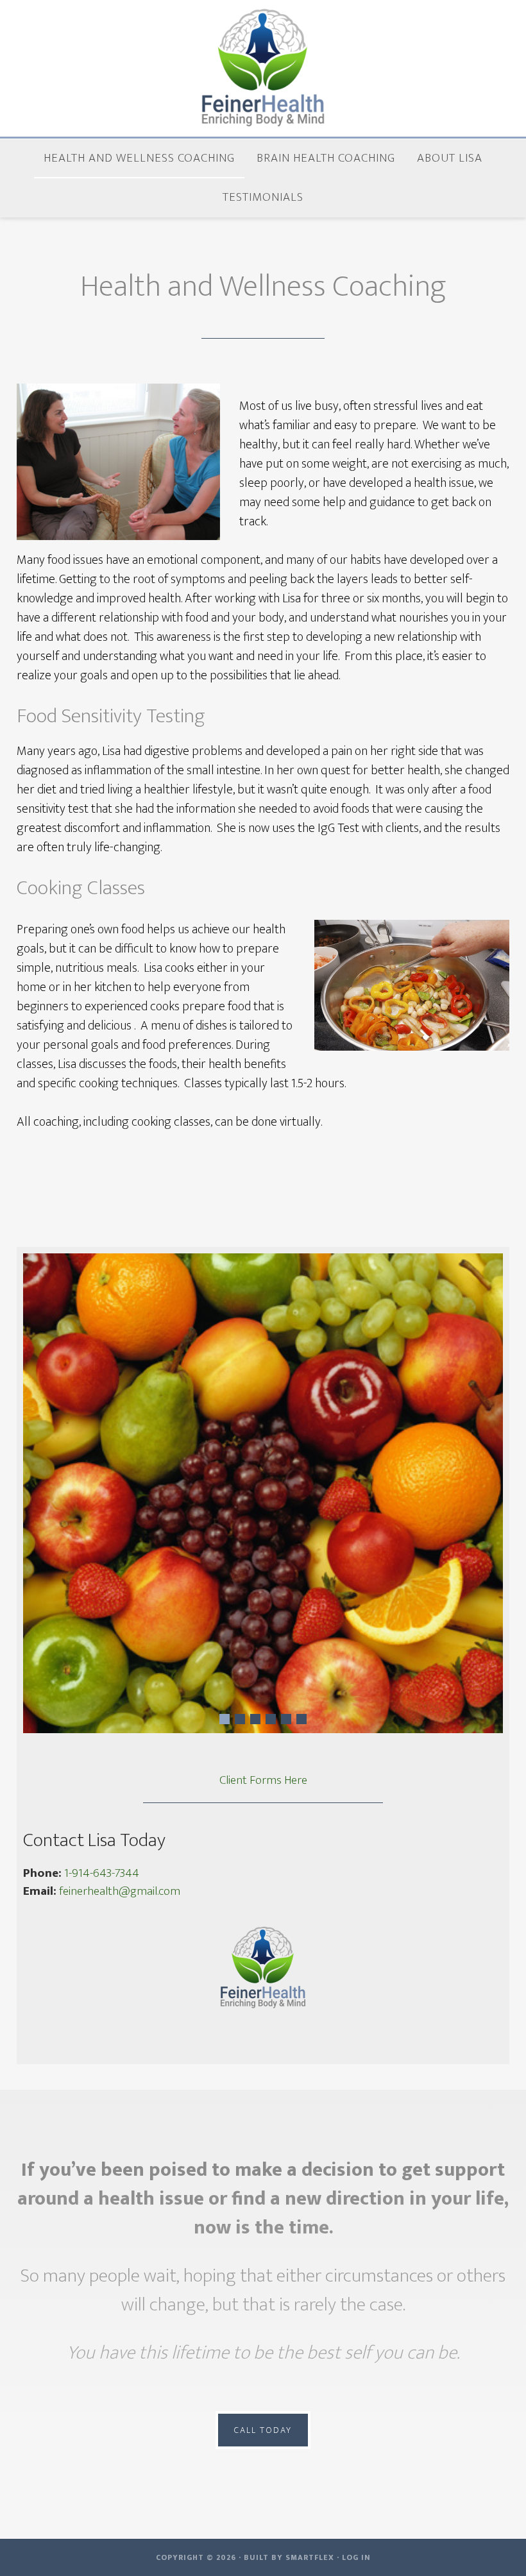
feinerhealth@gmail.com (120, 1891)
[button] (225, 1719)
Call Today (263, 2430)
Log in (356, 2557)
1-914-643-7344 (102, 1873)
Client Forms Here (263, 1781)
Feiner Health (263, 69)
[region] (263, 1493)
